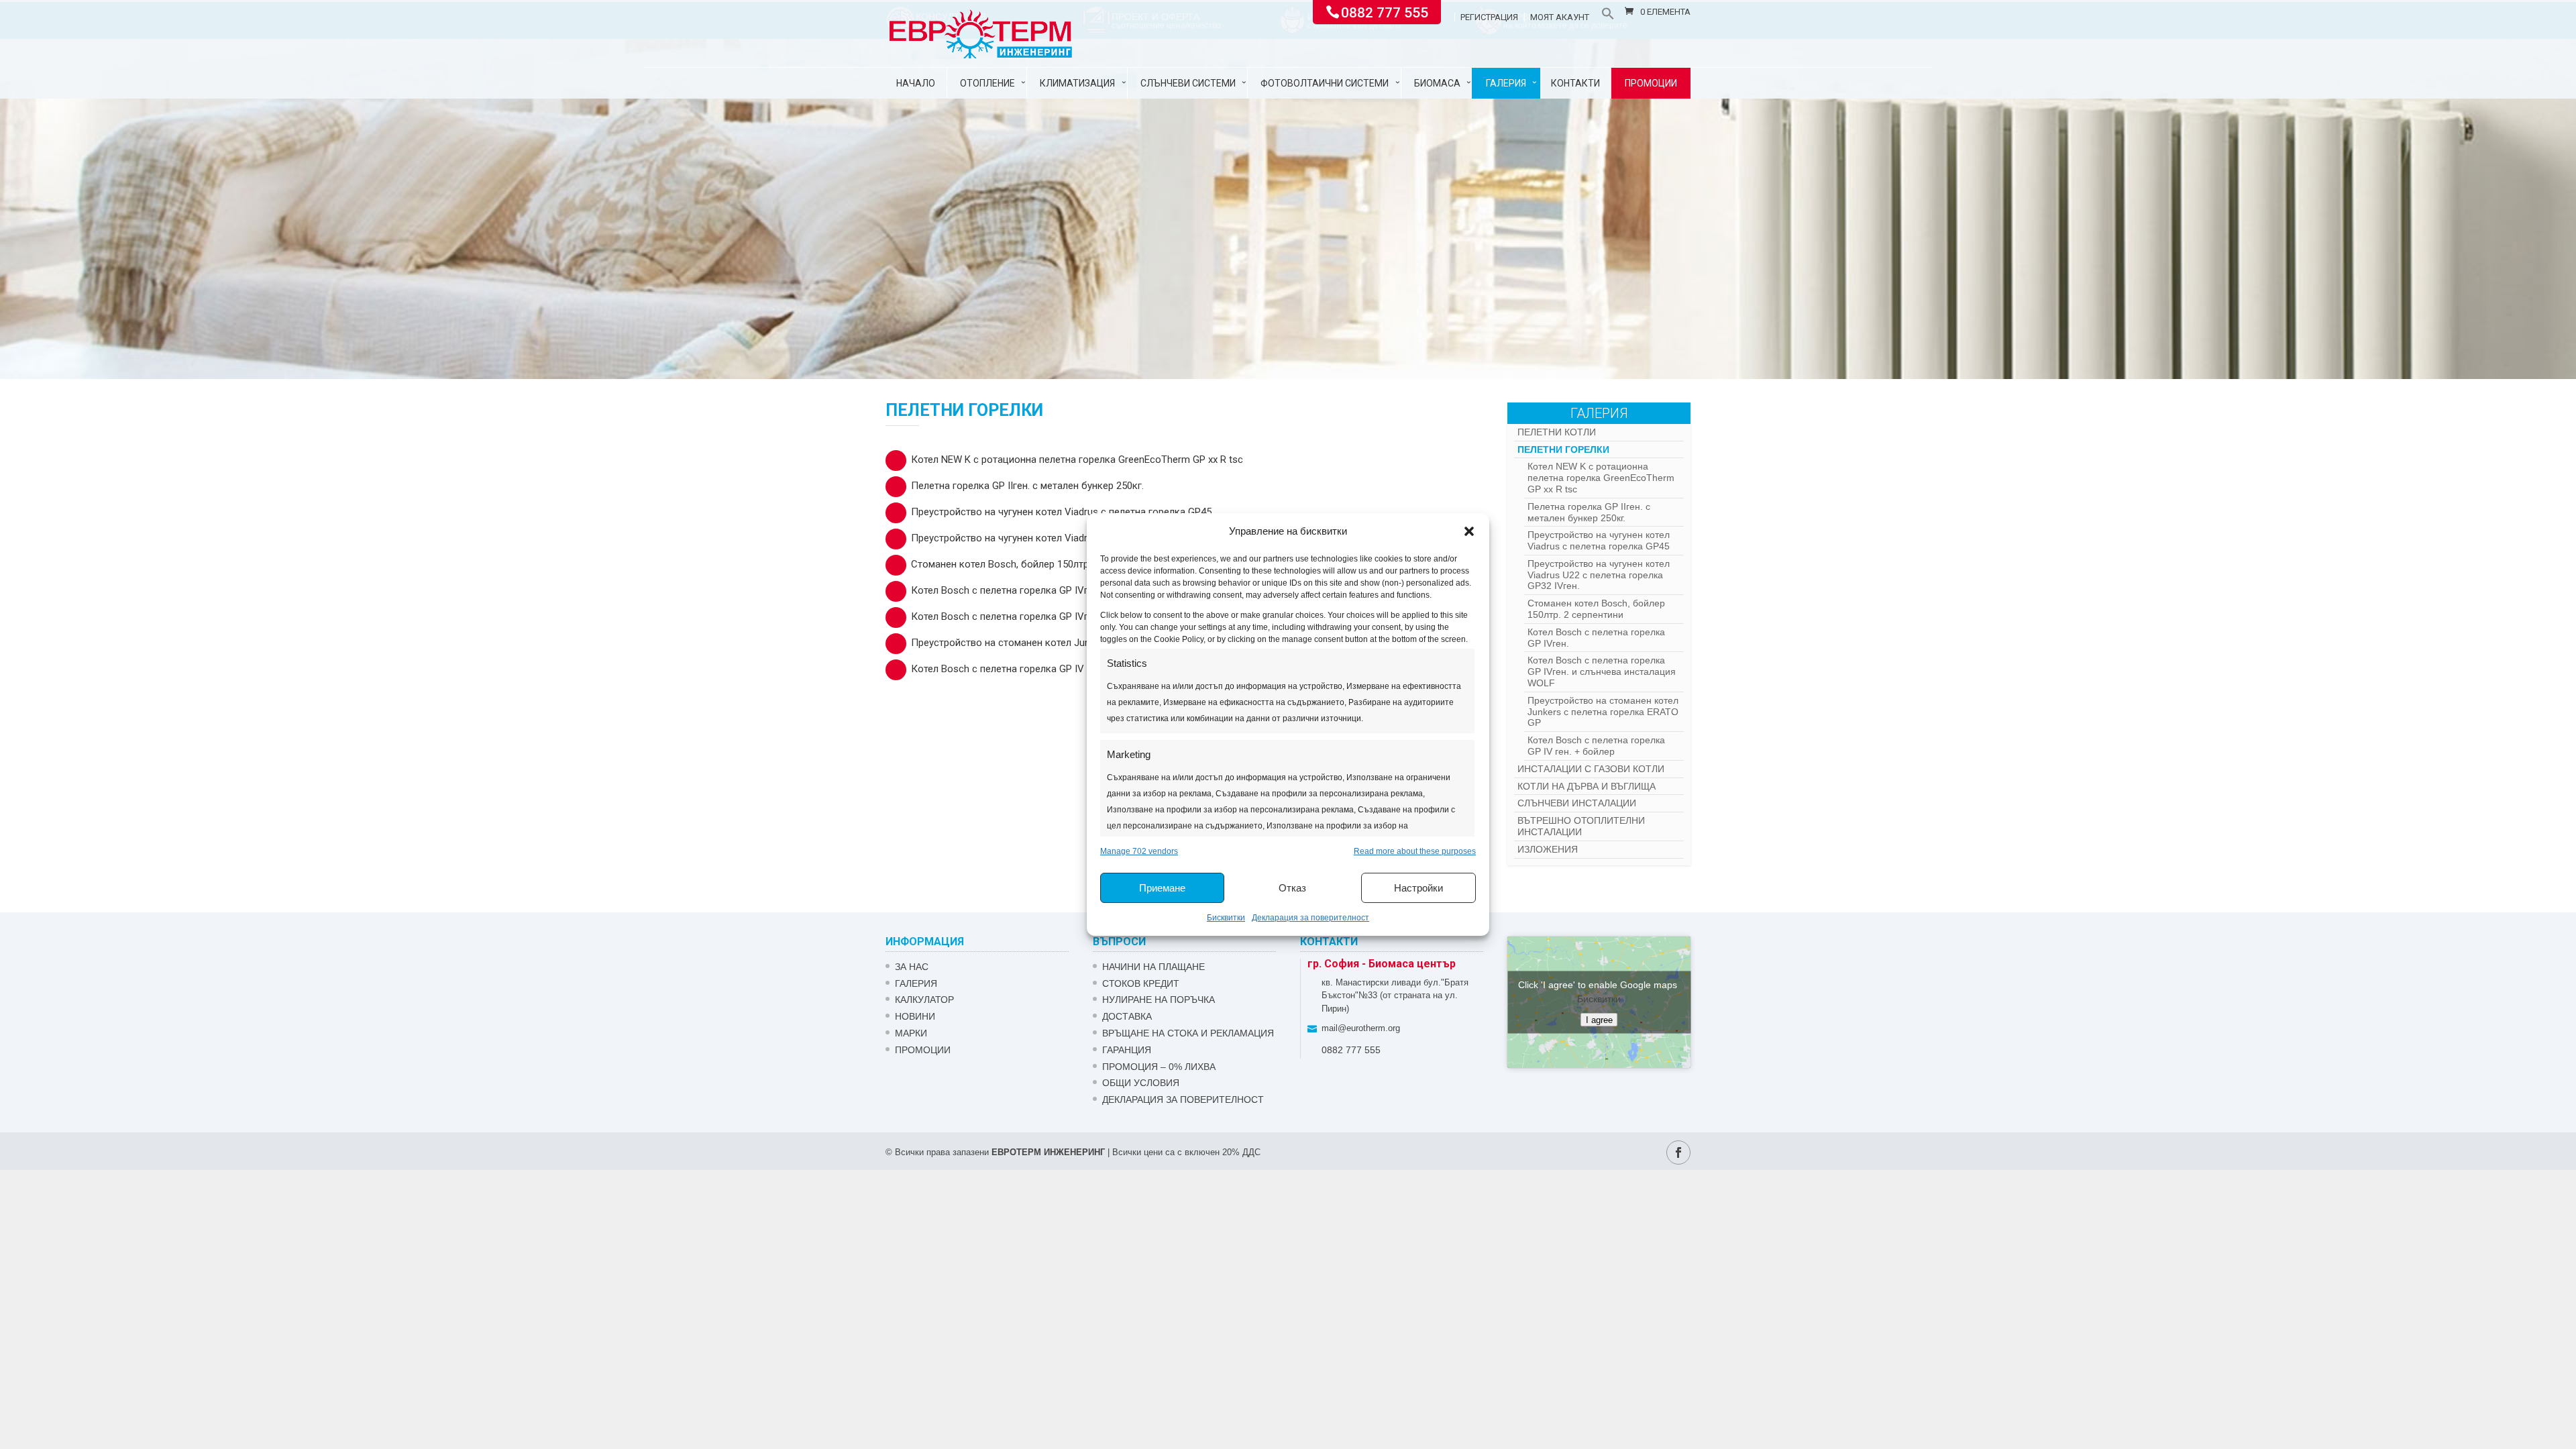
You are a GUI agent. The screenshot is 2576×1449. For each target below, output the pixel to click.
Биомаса (1437, 83)
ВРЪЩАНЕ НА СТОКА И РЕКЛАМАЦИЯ (1188, 1033)
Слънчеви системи (1188, 83)
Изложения (1548, 849)
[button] (1469, 531)
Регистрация (1489, 17)
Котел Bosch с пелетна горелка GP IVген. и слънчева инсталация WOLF (1076, 616)
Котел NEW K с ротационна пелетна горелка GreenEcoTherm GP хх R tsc (1077, 460)
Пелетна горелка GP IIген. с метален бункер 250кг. (1027, 486)
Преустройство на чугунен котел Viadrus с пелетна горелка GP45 (1061, 512)
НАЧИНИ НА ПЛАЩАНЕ (1153, 967)
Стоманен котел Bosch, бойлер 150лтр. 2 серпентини (1033, 564)
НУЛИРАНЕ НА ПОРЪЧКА (1159, 1000)
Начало (916, 83)
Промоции (1651, 83)
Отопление (987, 83)
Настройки (1418, 888)
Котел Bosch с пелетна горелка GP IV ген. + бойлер (1030, 669)
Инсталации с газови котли (1591, 769)
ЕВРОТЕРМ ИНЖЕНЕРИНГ (1048, 1152)
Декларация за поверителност (1310, 918)
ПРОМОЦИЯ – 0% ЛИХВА (1159, 1067)
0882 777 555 (1385, 11)
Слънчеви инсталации (1577, 803)
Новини (915, 1016)
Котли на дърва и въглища (1587, 786)
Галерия (1506, 83)
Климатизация (1077, 83)
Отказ (1292, 888)
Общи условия (1141, 1083)
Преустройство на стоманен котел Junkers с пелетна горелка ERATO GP (1078, 643)
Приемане (1162, 888)
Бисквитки (1226, 918)
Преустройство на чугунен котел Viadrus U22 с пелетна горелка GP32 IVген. (1085, 538)
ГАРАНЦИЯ (1127, 1050)
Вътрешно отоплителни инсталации (1581, 826)
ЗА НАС (912, 967)
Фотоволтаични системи (1325, 83)
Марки (911, 1033)
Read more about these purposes (1415, 851)
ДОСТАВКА (1127, 1016)
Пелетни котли (1557, 432)
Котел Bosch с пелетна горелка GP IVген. (1006, 590)
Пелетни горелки (1563, 449)
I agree (1599, 1020)
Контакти (1575, 83)
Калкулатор (924, 1000)
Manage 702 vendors (1139, 851)
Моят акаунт (1560, 17)
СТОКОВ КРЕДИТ (1141, 983)
